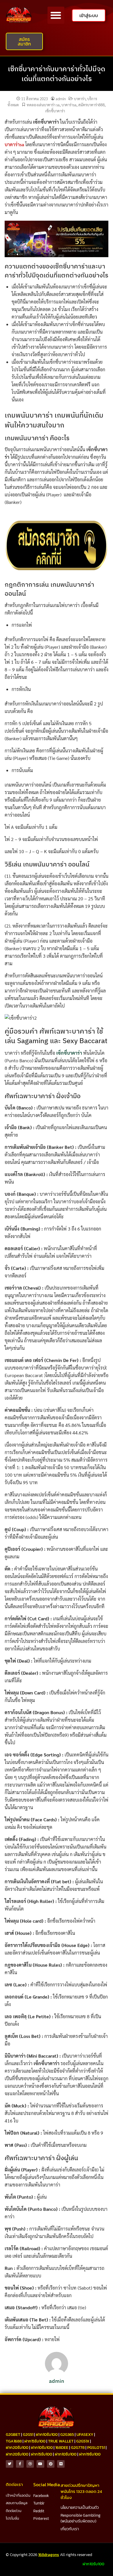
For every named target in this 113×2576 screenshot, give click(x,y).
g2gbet (13, 2435)
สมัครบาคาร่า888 (91, 105)
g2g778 (78, 2448)
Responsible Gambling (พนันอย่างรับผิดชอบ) (81, 2518)
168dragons (49, 2555)
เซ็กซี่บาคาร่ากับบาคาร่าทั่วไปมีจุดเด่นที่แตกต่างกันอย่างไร (57, 74)
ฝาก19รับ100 (90, 2454)
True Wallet (61, 2441)
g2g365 (67, 2435)
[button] (56, 15)
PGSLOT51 (96, 2448)
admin (61, 99)
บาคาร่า (80, 99)
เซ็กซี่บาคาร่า (55, 111)
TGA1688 (14, 2441)
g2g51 (28, 2435)
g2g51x (83, 2441)
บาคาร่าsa (69, 105)
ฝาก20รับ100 (17, 2448)
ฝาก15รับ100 (35, 2441)
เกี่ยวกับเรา (70, 2529)
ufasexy (85, 2435)
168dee (62, 2448)
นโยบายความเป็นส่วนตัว (80, 2508)
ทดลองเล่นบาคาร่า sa (43, 105)
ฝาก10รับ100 (47, 2435)
